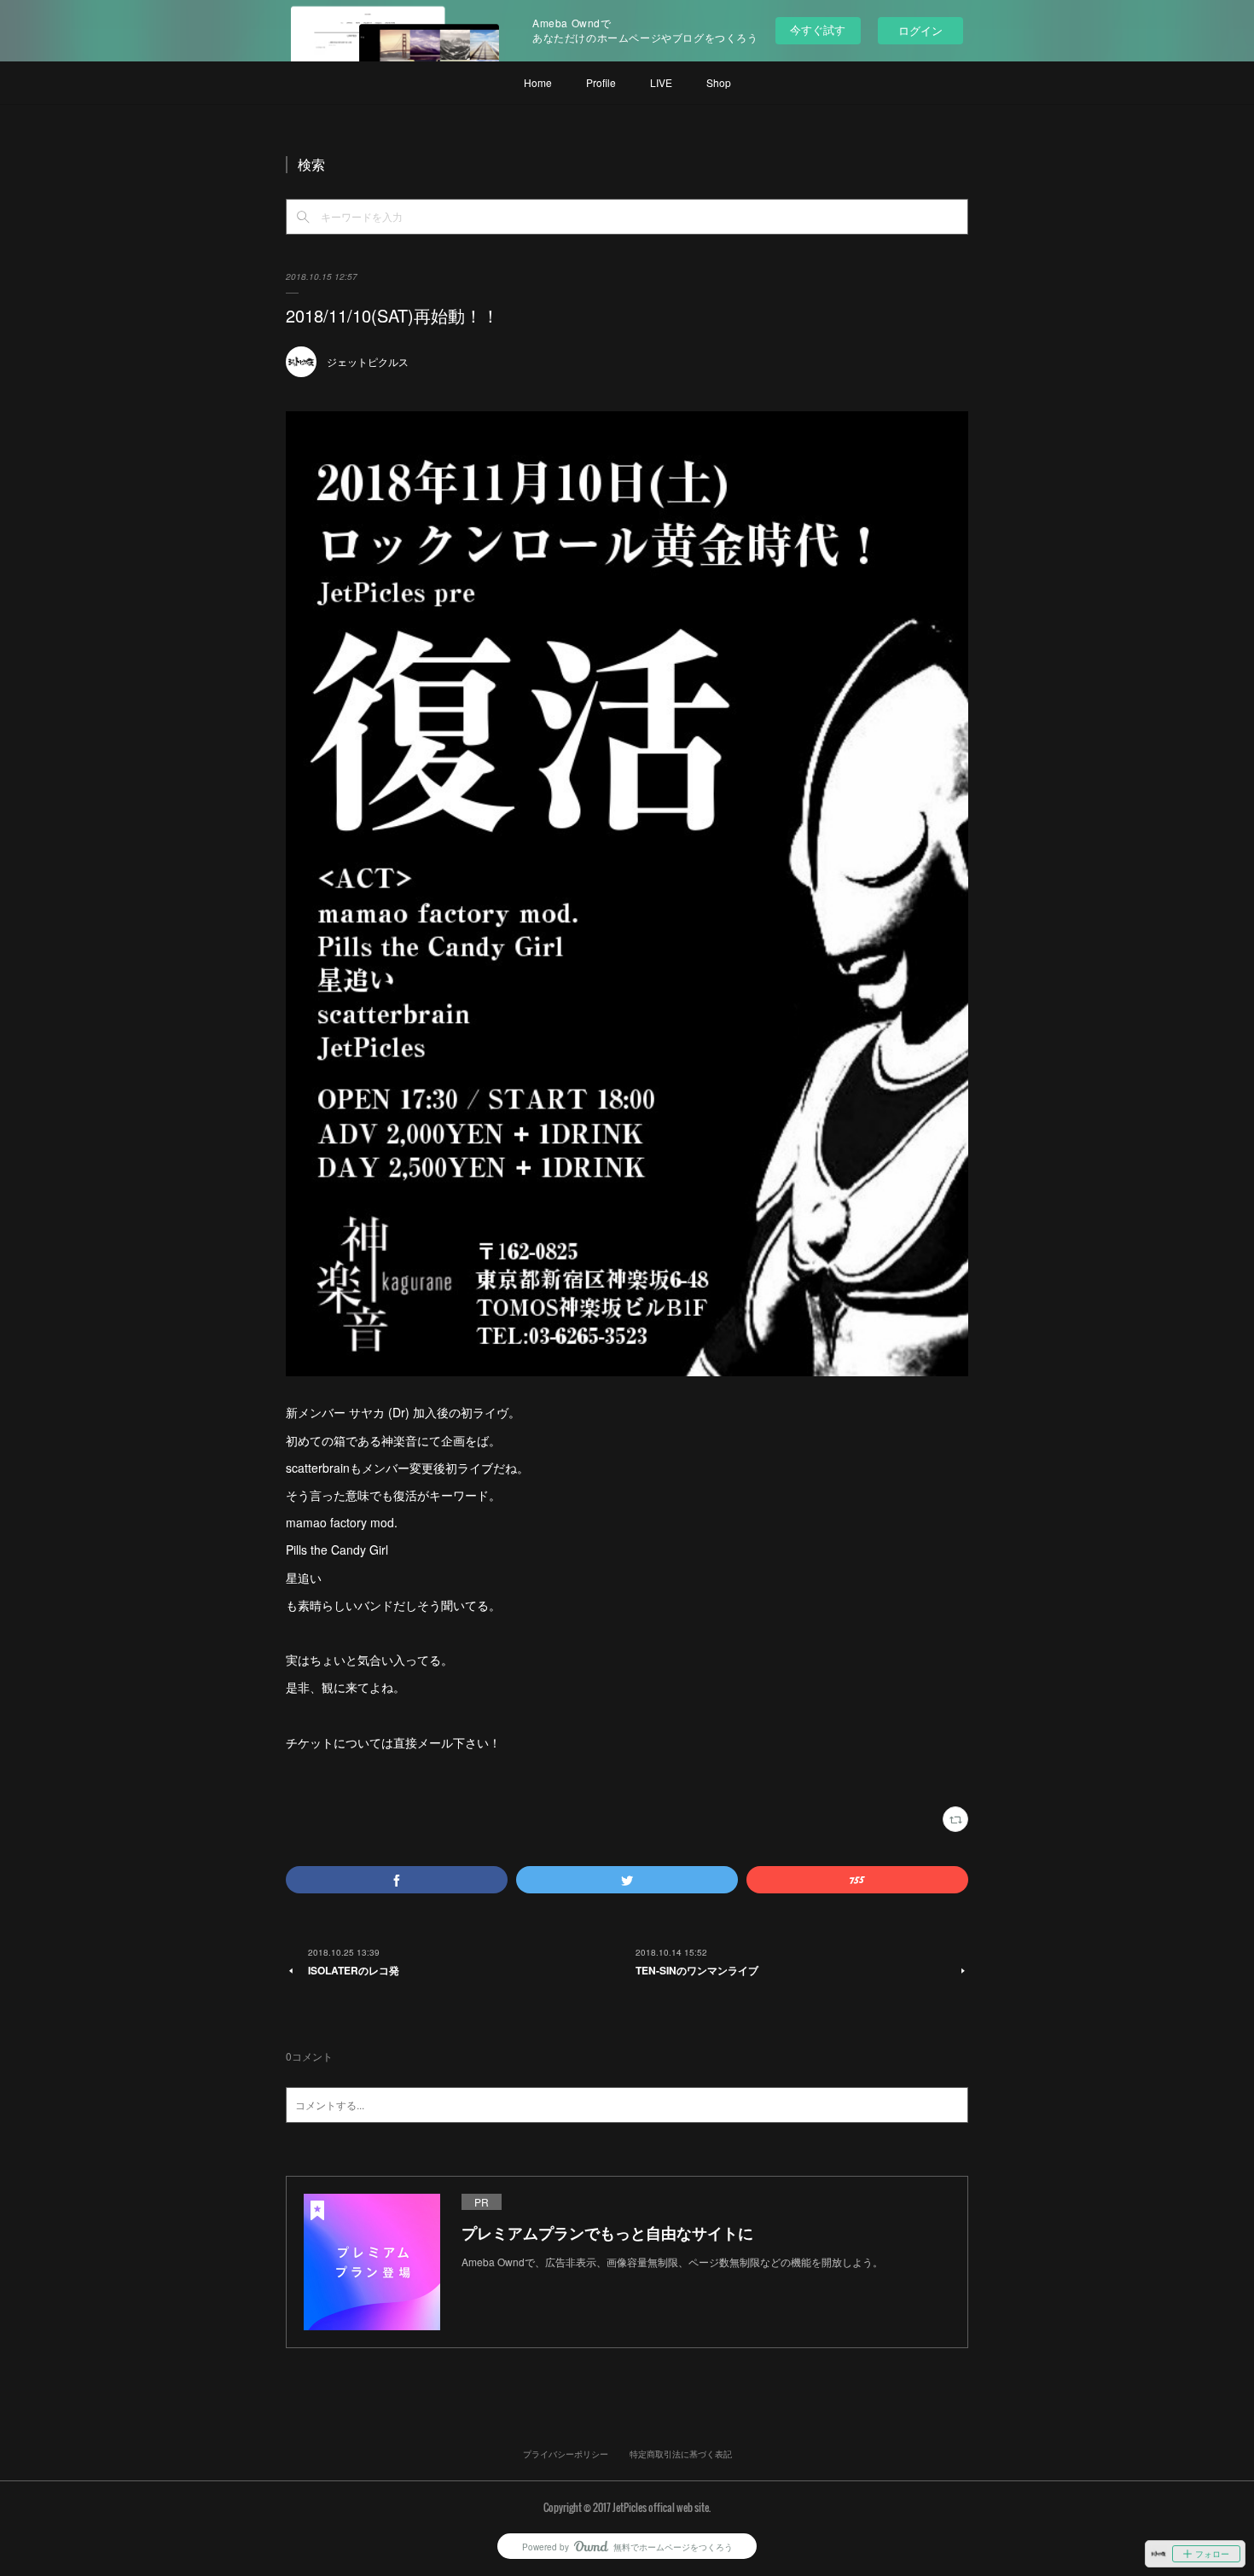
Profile (601, 82)
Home (538, 82)
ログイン (920, 30)
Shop (719, 82)
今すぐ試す (818, 29)
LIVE (661, 82)
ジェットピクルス (368, 361)
